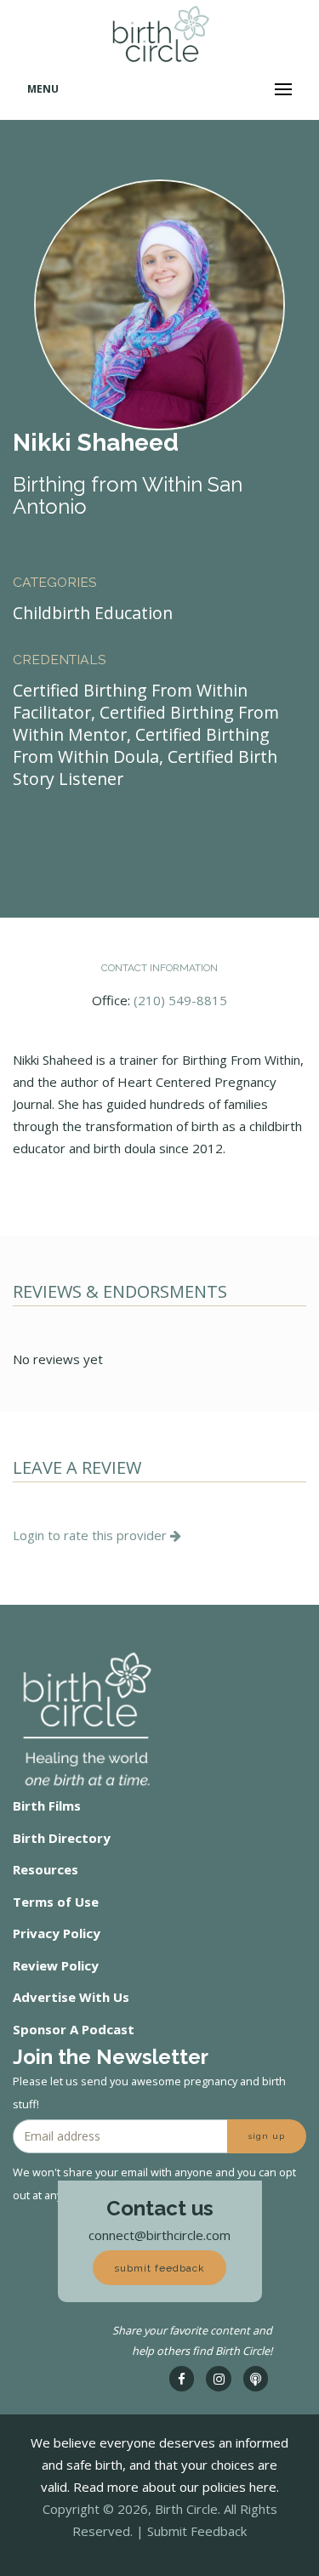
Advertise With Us (71, 1997)
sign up (267, 2136)
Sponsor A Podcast (74, 2029)
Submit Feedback (197, 2531)
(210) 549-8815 (180, 1000)
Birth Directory (62, 1838)
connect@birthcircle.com (159, 2235)
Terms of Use (56, 1902)
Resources (46, 1869)
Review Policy (56, 1965)
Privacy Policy (57, 1933)
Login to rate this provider (91, 1535)
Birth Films (47, 1805)
